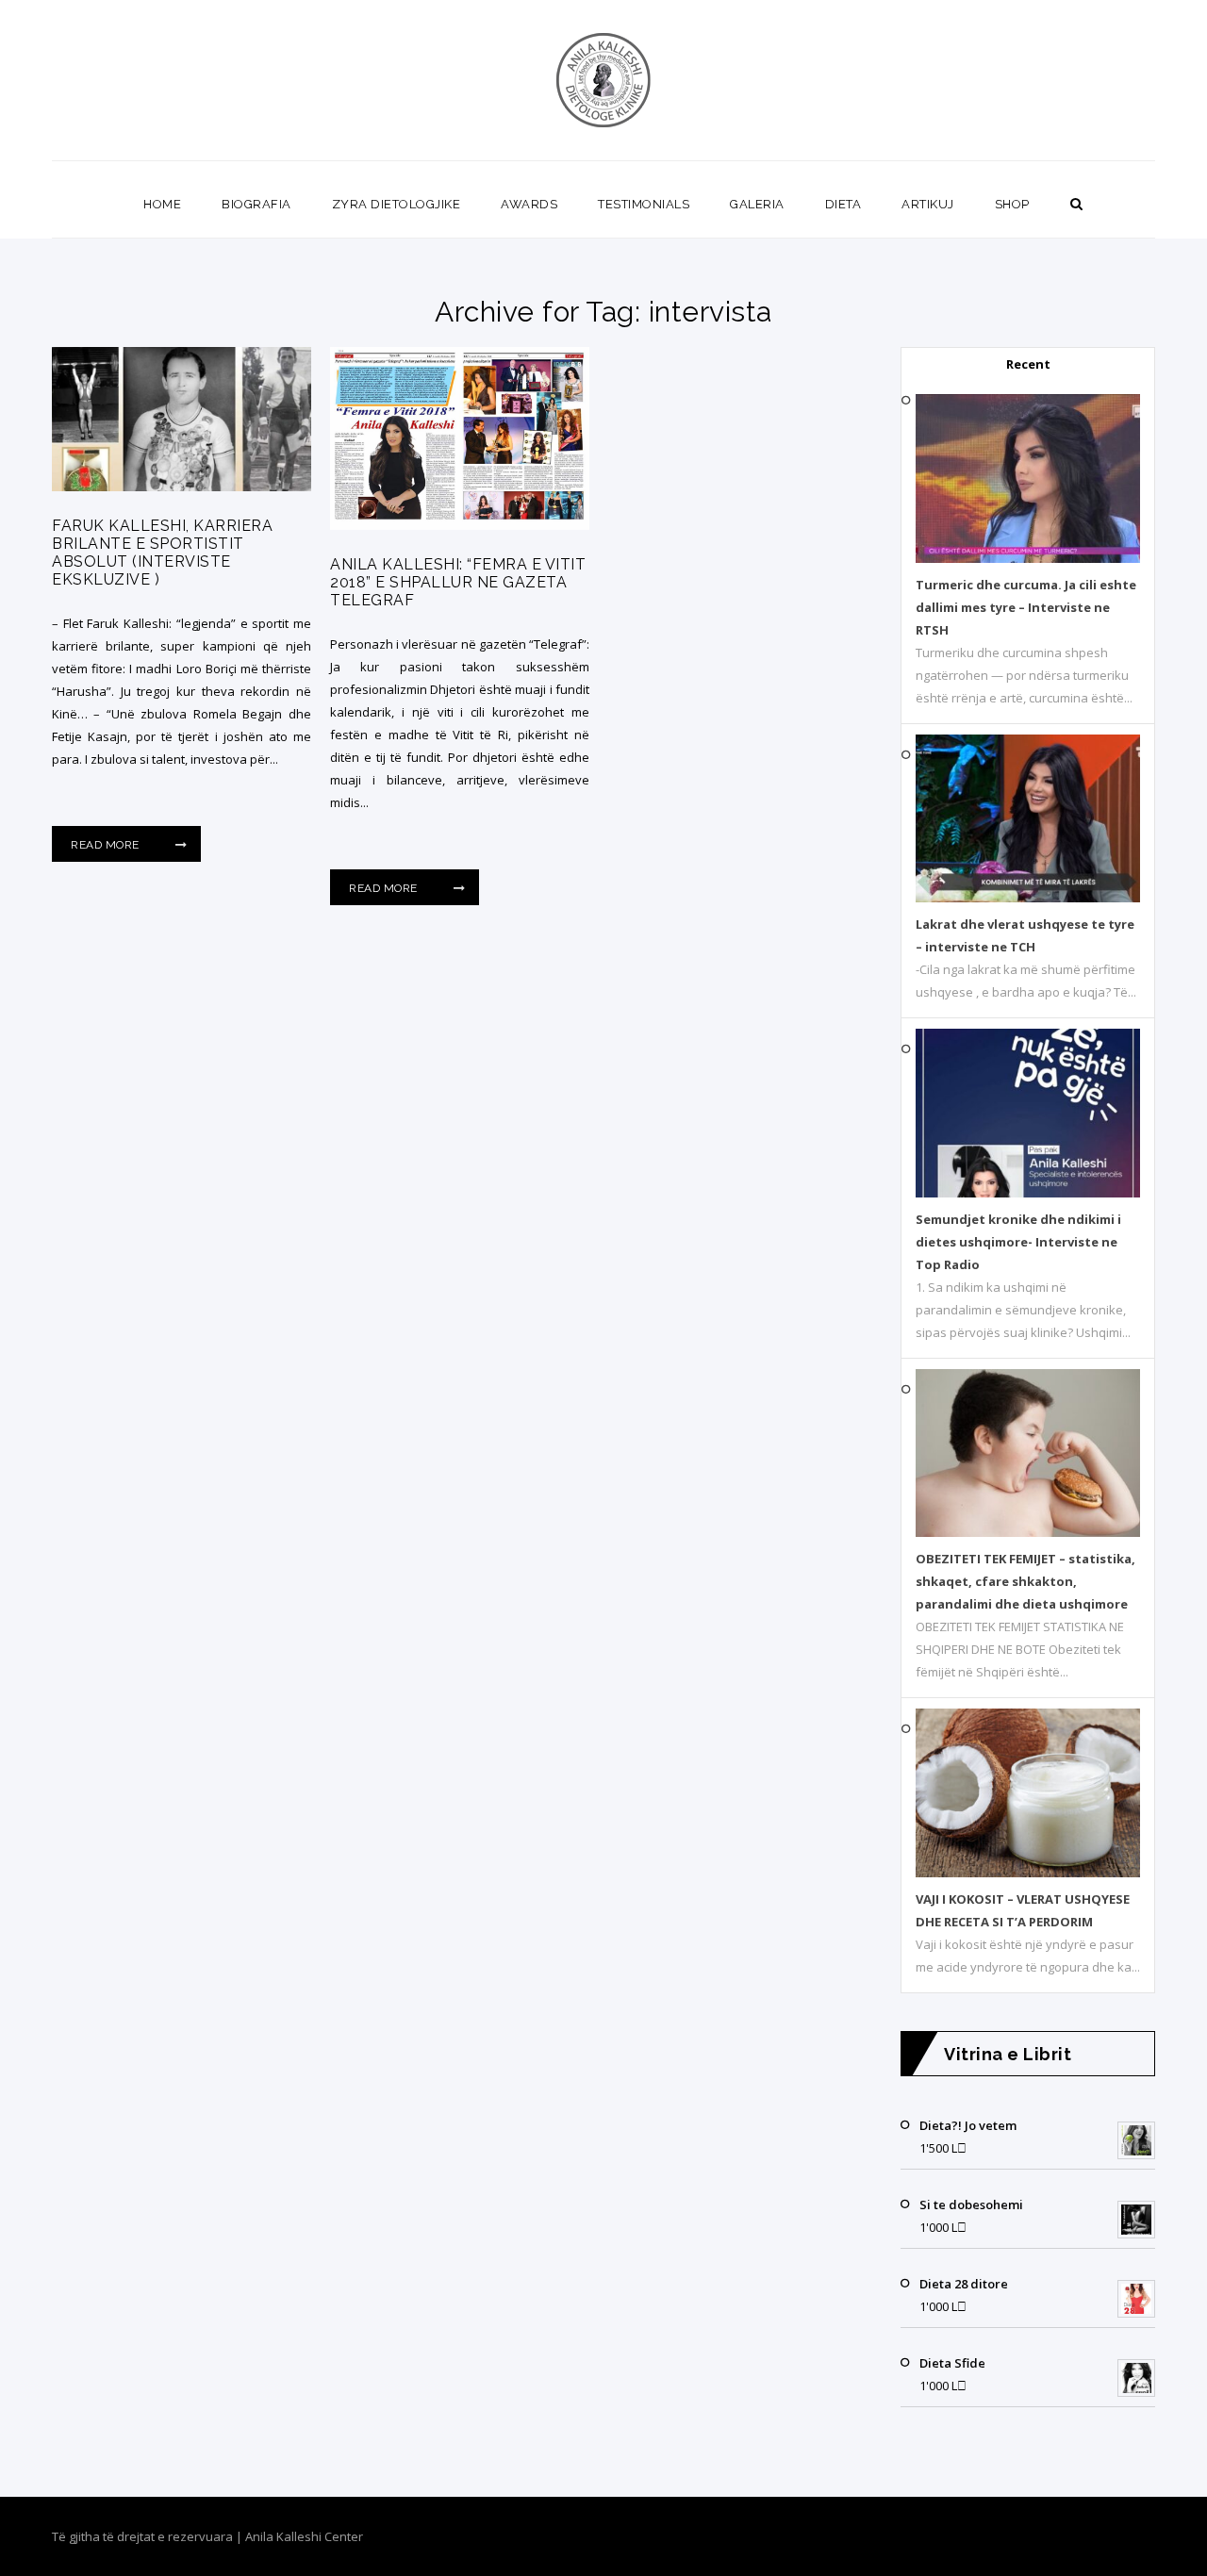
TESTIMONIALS (644, 204)
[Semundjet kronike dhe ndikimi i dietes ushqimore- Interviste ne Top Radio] (1028, 1193)
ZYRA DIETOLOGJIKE (397, 204)
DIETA (843, 204)
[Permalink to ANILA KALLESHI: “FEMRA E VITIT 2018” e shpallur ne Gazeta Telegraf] (460, 525)
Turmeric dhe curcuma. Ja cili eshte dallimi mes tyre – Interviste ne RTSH (1026, 607)
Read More (107, 845)
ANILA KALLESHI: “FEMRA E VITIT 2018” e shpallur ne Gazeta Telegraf (458, 582)
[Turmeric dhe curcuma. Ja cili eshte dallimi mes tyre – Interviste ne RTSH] (1028, 558)
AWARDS (529, 204)
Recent (1028, 364)
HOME (162, 204)
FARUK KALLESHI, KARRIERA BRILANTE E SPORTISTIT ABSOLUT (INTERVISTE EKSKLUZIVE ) (162, 553)
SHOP (1012, 204)
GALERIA (757, 204)
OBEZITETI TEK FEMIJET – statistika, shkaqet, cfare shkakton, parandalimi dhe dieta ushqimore (1025, 1581)
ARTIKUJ (928, 204)
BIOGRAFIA (256, 204)
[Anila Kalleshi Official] (604, 80)
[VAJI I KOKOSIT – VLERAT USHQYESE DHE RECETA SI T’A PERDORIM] (1028, 1873)
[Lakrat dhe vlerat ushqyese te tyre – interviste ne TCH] (1028, 898)
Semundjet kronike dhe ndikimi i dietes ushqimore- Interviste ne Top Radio (1018, 1242)
